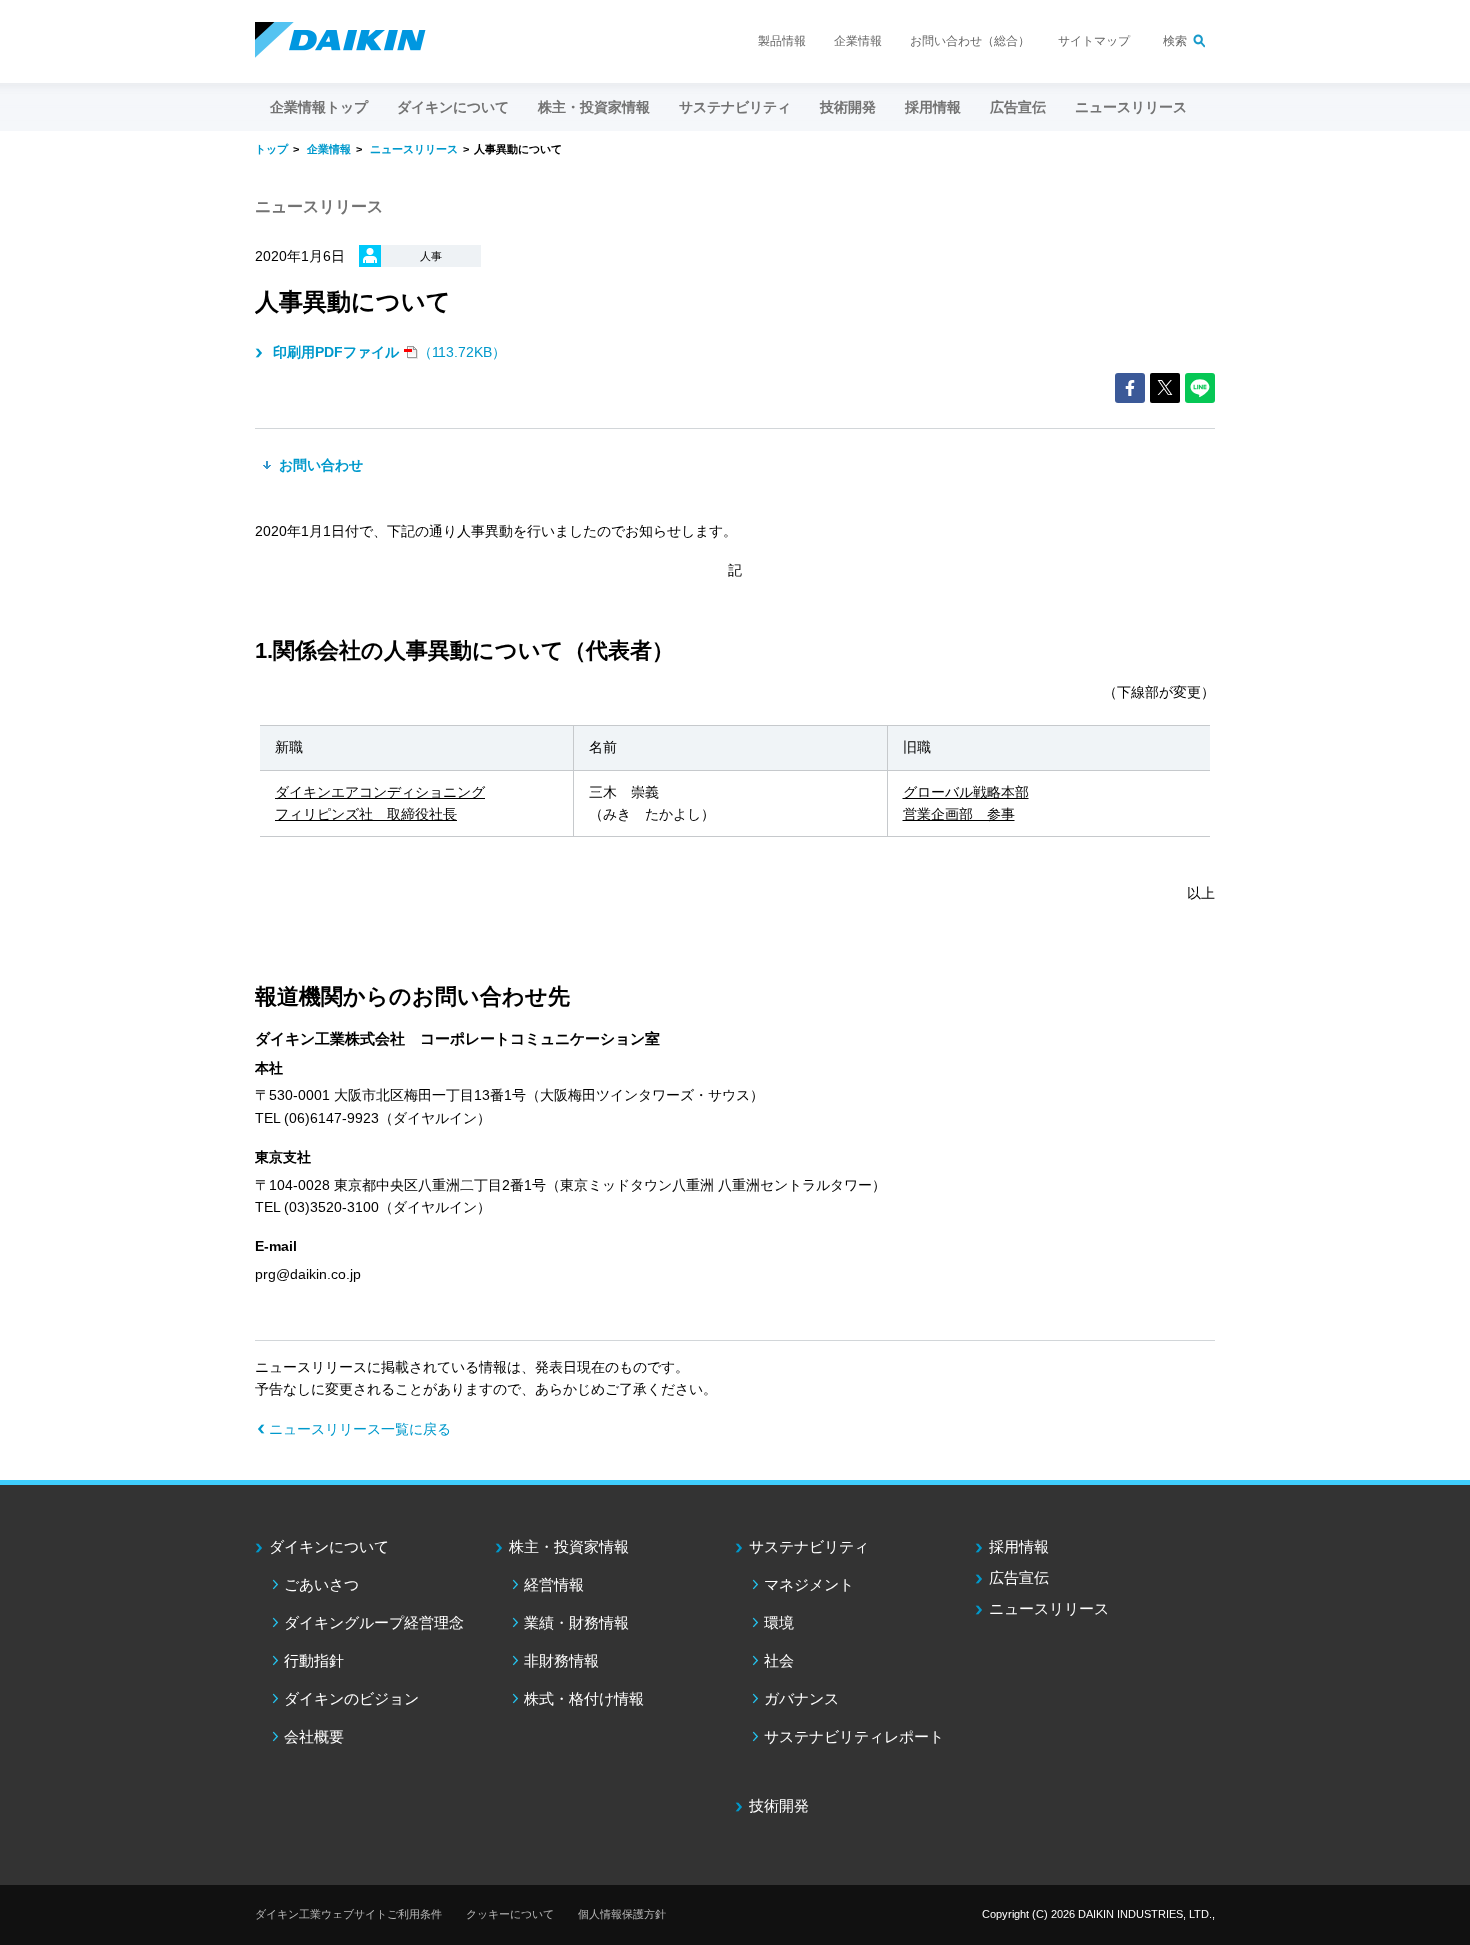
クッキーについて (510, 1914)
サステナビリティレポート (854, 1736)
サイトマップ (1094, 41)
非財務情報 (561, 1660)
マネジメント (809, 1584)
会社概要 (314, 1736)
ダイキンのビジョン (351, 1698)
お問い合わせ (319, 465)
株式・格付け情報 (584, 1698)
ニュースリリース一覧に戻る (360, 1429)
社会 (779, 1660)
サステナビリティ (809, 1546)
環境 (779, 1622)
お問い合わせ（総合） (970, 41)
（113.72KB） (389, 352)
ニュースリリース (1131, 107)
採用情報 (933, 107)
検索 (1175, 41)
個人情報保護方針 (622, 1914)
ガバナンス (801, 1698)
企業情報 (858, 41)
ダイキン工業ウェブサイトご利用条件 (348, 1914)
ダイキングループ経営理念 (374, 1622)
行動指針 (314, 1660)
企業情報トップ (319, 107)
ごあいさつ (321, 1584)
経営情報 (554, 1584)
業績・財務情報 (576, 1622)
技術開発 (848, 107)
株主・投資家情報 (569, 1546)
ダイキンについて (329, 1546)
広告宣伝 (1019, 1577)
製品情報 (782, 41)
